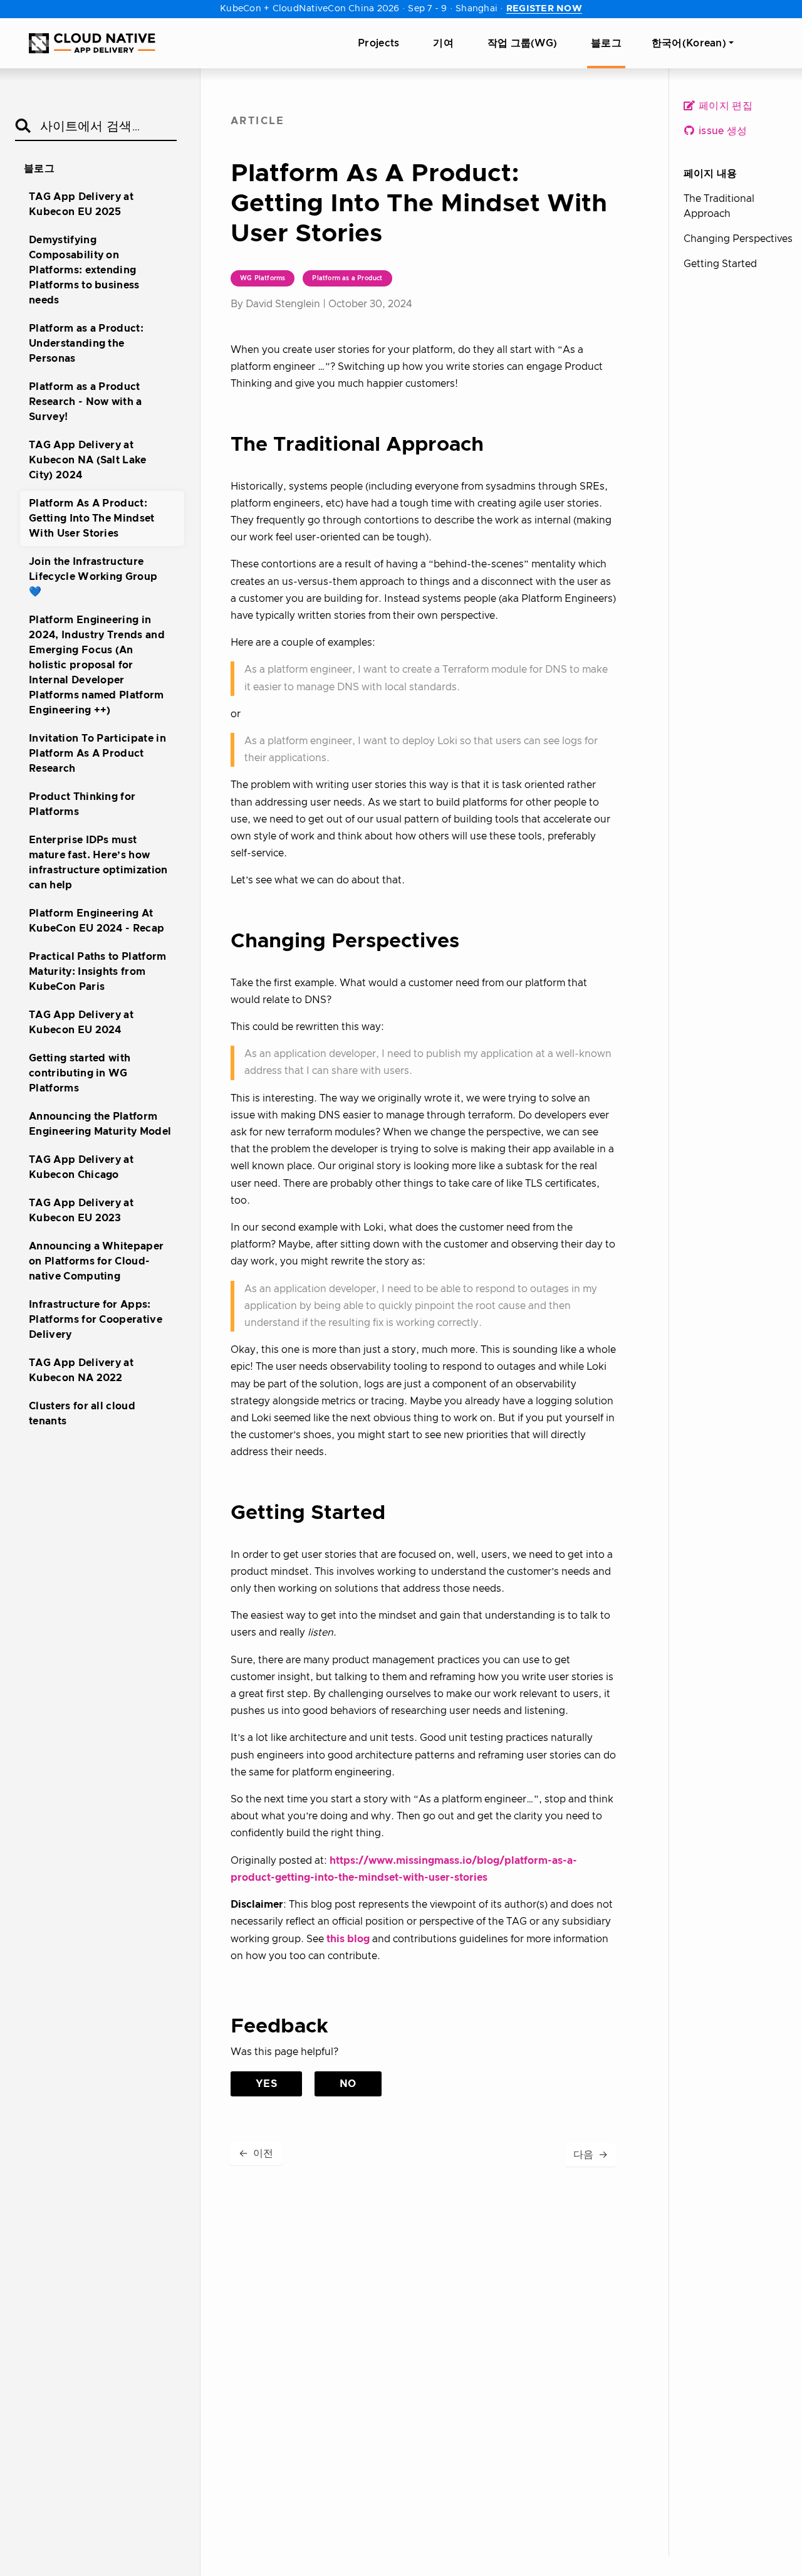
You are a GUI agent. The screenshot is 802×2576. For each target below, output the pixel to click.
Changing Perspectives (738, 239)
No (348, 2084)
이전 (256, 2153)
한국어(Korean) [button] (689, 43)
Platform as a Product (347, 278)
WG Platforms (263, 278)
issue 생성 (722, 131)
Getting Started (720, 264)
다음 (591, 2155)
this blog (348, 1939)
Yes (266, 2084)
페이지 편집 (724, 106)
